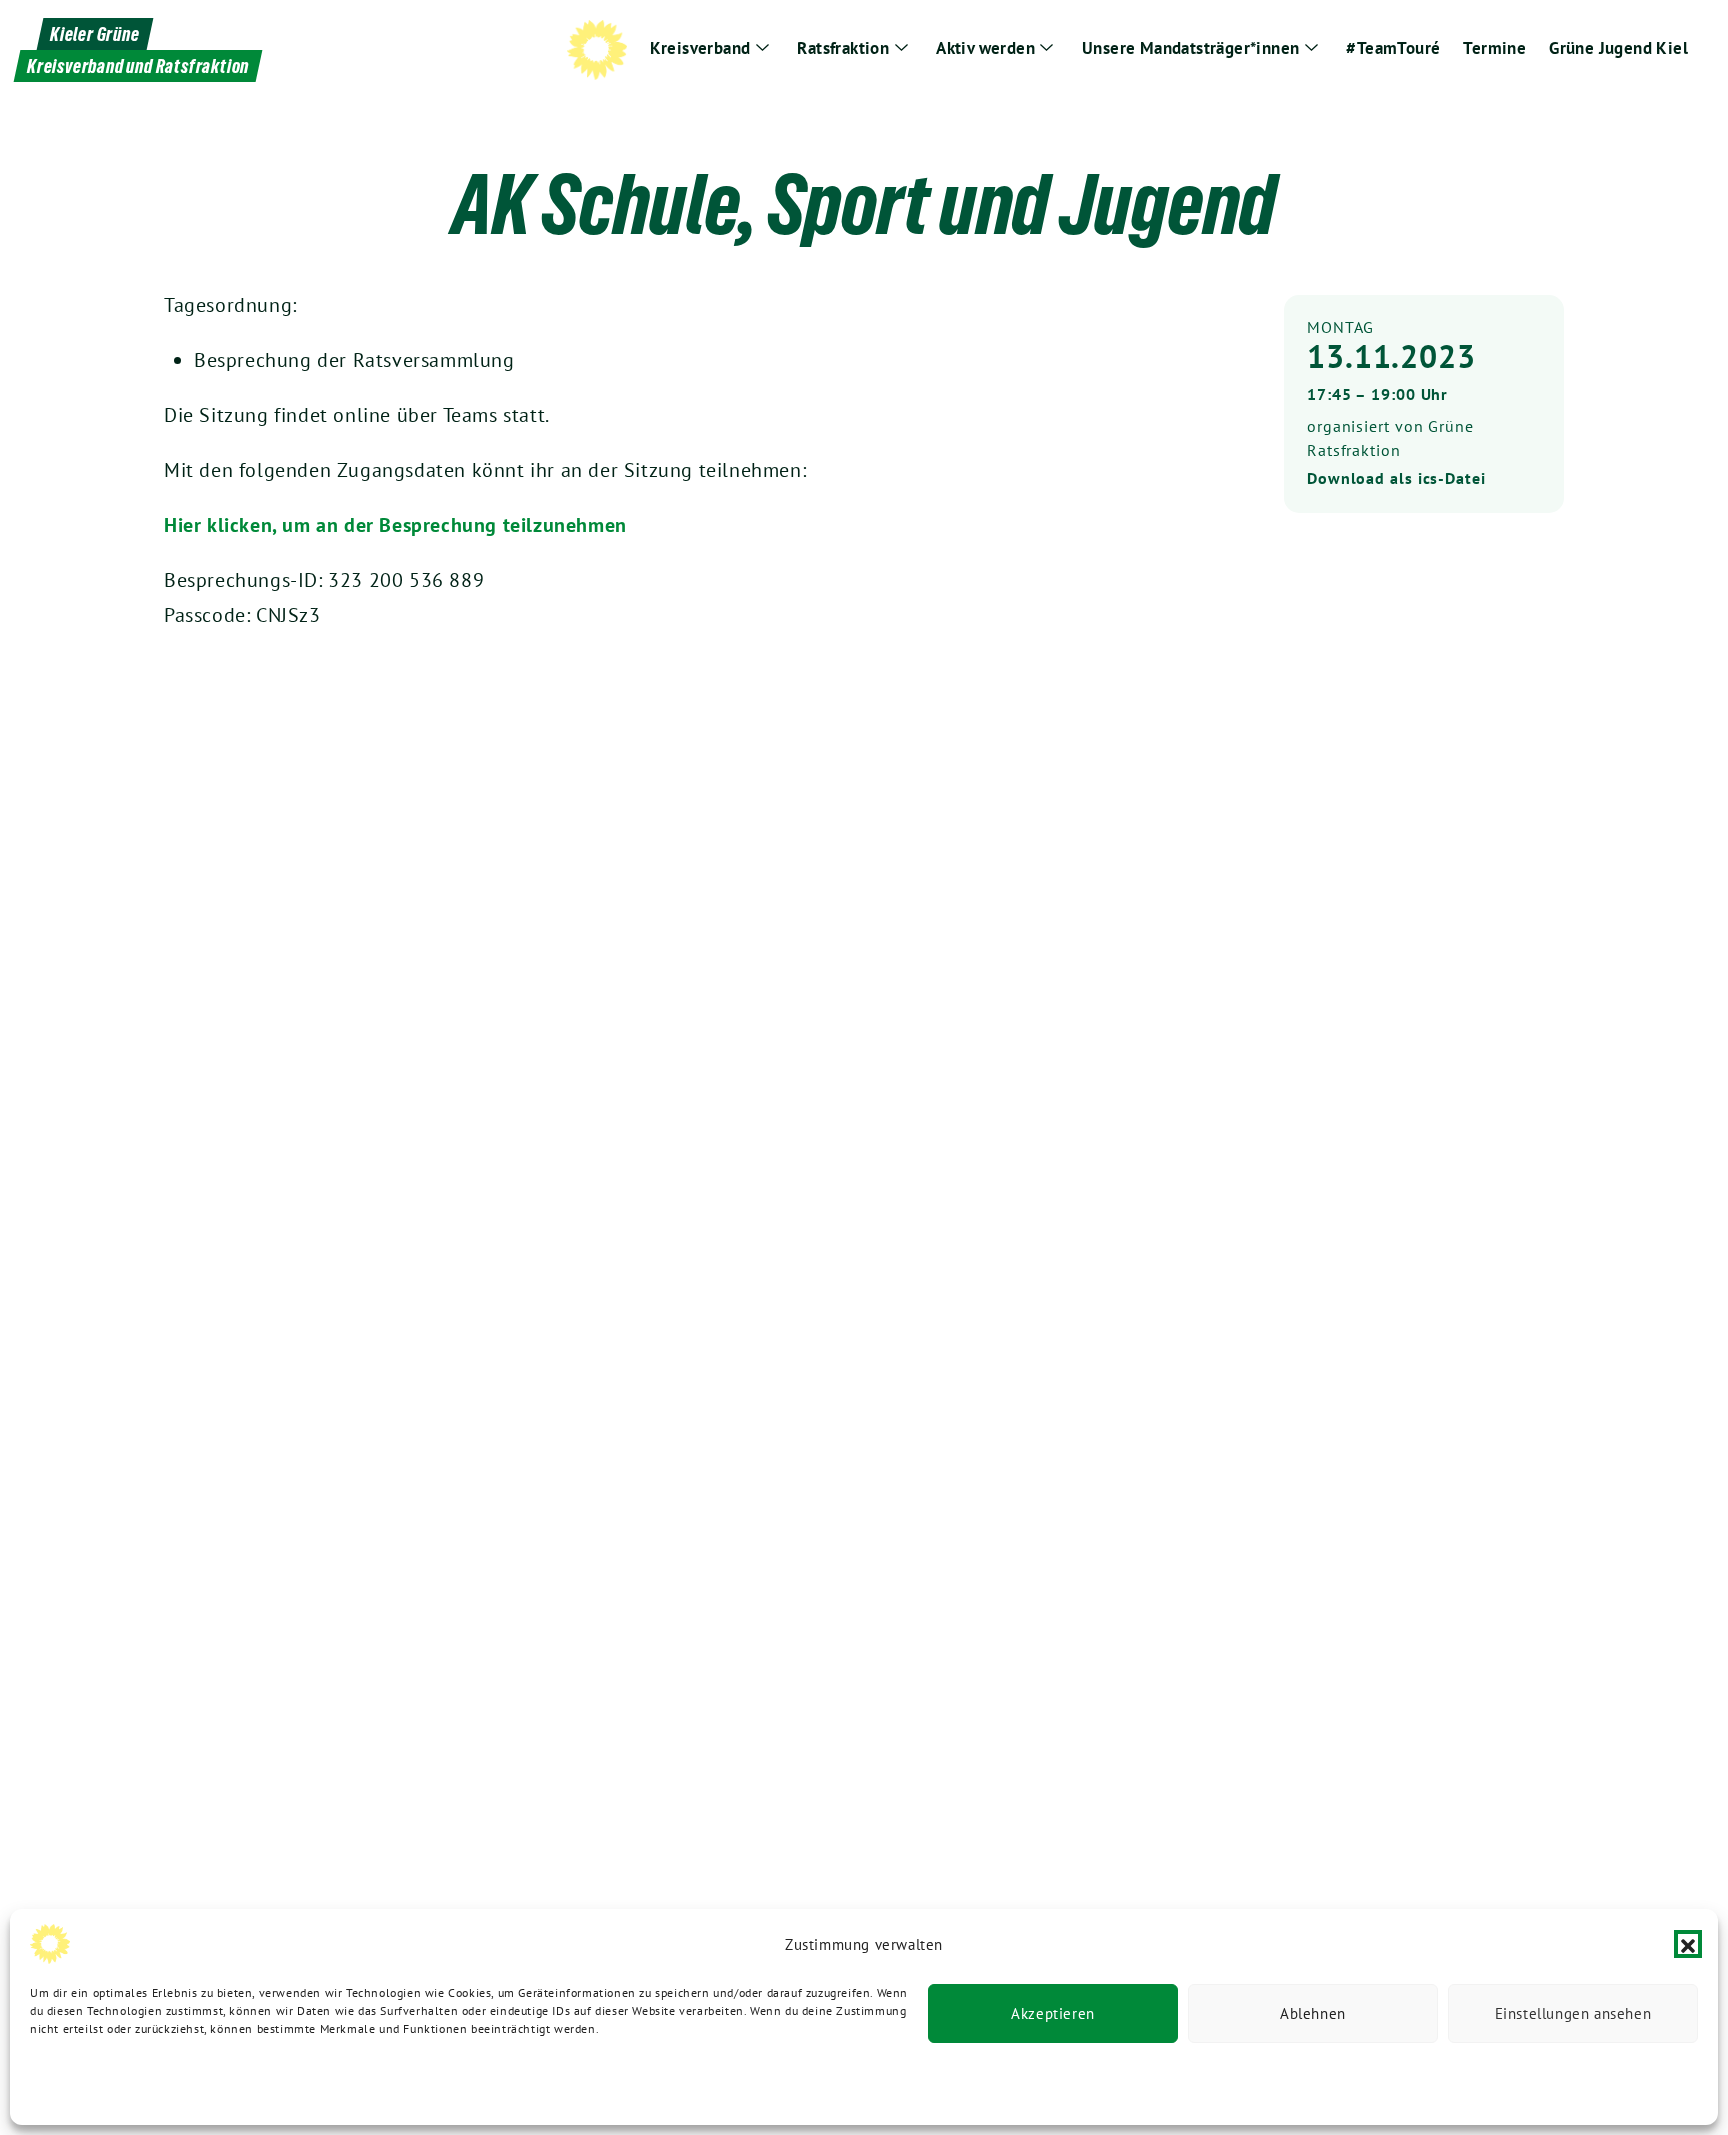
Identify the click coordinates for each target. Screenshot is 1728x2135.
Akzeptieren (1053, 2013)
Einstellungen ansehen (1573, 2013)
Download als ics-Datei (1396, 478)
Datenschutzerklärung (92, 2082)
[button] (1688, 1944)
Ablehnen (1313, 2013)
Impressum (328, 2082)
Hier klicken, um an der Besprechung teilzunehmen (395, 525)
